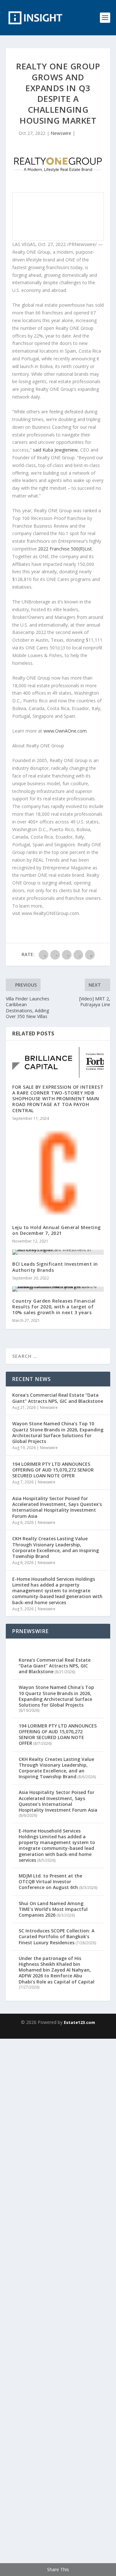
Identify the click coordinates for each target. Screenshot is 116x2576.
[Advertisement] (58, 2306)
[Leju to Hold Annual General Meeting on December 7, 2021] (58, 1173)
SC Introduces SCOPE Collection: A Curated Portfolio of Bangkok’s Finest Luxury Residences (57, 1936)
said (55, 450)
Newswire (61, 133)
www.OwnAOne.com (65, 731)
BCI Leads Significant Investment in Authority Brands (55, 1267)
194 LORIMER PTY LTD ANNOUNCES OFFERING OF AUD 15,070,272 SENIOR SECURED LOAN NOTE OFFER (53, 1470)
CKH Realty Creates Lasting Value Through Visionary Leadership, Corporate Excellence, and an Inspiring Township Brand (56, 1547)
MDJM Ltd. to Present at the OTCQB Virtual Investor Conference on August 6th (50, 1881)
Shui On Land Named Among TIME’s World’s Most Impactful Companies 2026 (53, 1909)
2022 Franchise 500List (65, 549)
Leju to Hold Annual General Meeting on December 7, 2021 (57, 1230)
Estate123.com (79, 2022)
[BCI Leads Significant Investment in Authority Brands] (58, 1252)
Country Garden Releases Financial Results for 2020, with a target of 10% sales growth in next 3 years (54, 1307)
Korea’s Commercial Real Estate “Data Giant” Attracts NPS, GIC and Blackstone (58, 1398)
